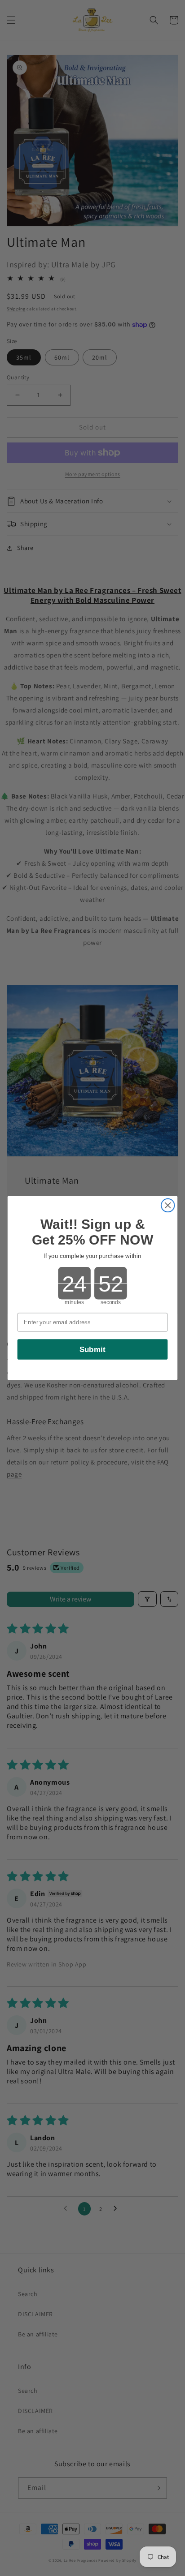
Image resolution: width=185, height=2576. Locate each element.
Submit (92, 1349)
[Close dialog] (168, 1205)
